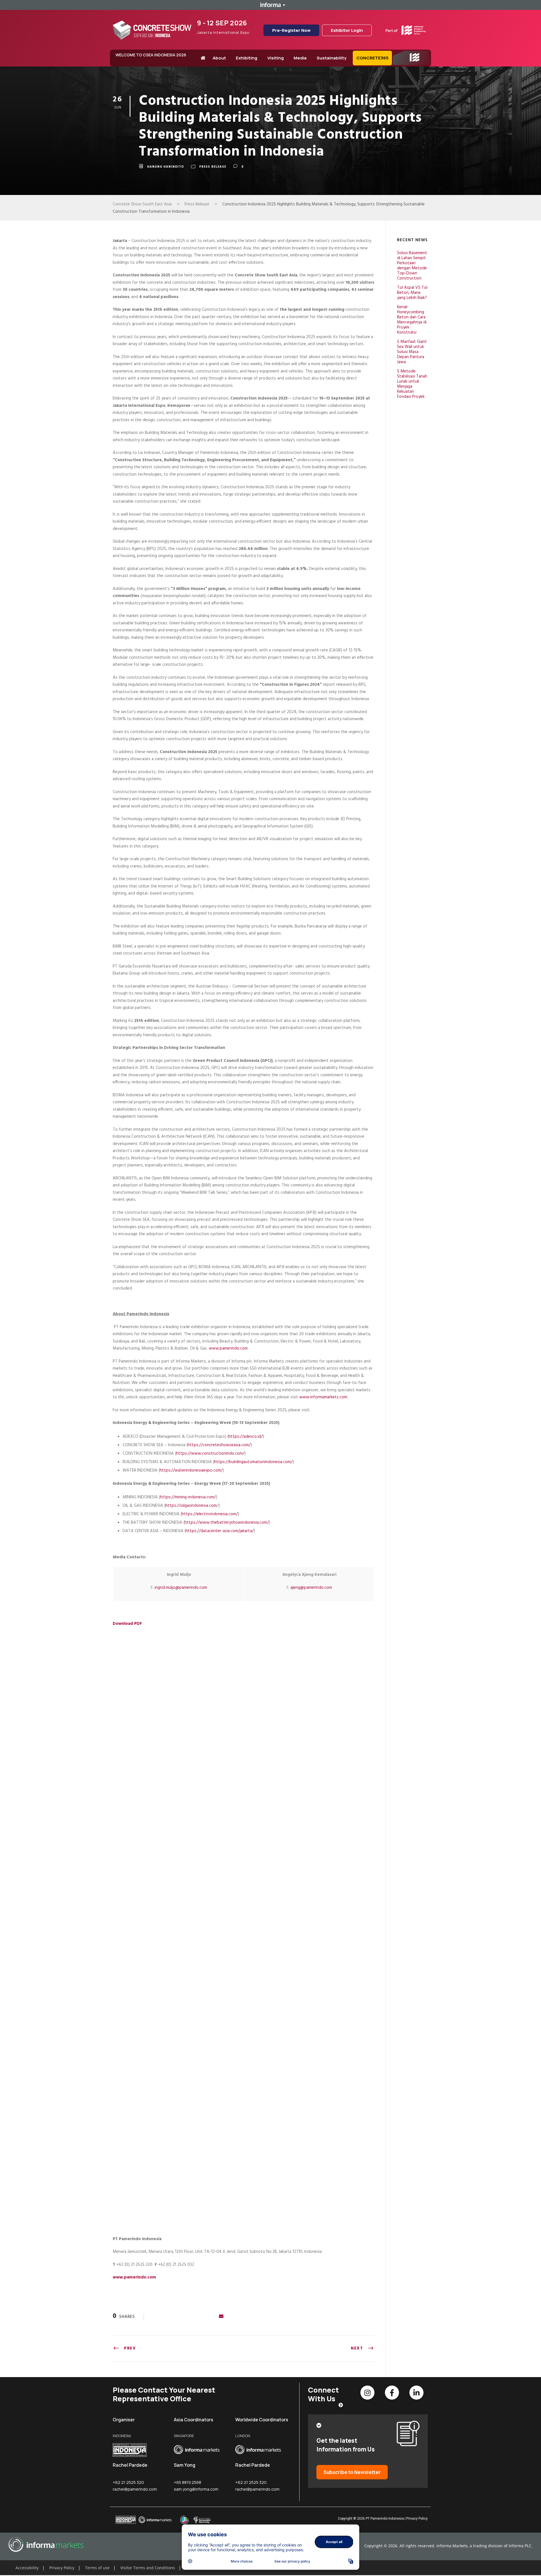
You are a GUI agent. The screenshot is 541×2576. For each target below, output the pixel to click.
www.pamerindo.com (228, 1348)
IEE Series (405, 65)
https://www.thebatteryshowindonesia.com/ (227, 1523)
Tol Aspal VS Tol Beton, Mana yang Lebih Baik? (412, 293)
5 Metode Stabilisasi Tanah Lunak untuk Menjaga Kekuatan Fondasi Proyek (412, 384)
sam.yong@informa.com (196, 2489)
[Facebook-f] (392, 2393)
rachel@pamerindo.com (135, 2489)
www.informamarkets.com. (324, 1397)
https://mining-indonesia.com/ (188, 1497)
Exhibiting (247, 58)
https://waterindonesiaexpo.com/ (191, 1470)
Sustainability (332, 58)
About (219, 58)
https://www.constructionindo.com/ (210, 1454)
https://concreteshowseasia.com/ (219, 1445)
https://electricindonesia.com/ (210, 1514)
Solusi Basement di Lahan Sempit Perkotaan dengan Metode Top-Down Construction (412, 266)
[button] (17, 2561)
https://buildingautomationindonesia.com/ (253, 1462)
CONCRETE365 (373, 58)
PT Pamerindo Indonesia (385, 2519)
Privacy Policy (417, 2519)
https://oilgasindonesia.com (191, 1506)
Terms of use (97, 2568)
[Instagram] (367, 2393)
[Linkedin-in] (416, 2393)
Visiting (276, 58)
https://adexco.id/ (246, 1437)
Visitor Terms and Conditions (148, 2568)
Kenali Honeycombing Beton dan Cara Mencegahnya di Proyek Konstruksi (412, 320)
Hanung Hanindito (166, 167)
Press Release (213, 167)
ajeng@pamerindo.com (311, 1588)
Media (300, 58)
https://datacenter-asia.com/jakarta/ (220, 1531)
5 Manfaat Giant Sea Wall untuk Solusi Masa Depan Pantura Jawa (412, 352)
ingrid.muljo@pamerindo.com (181, 1588)
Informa (270, 5)
